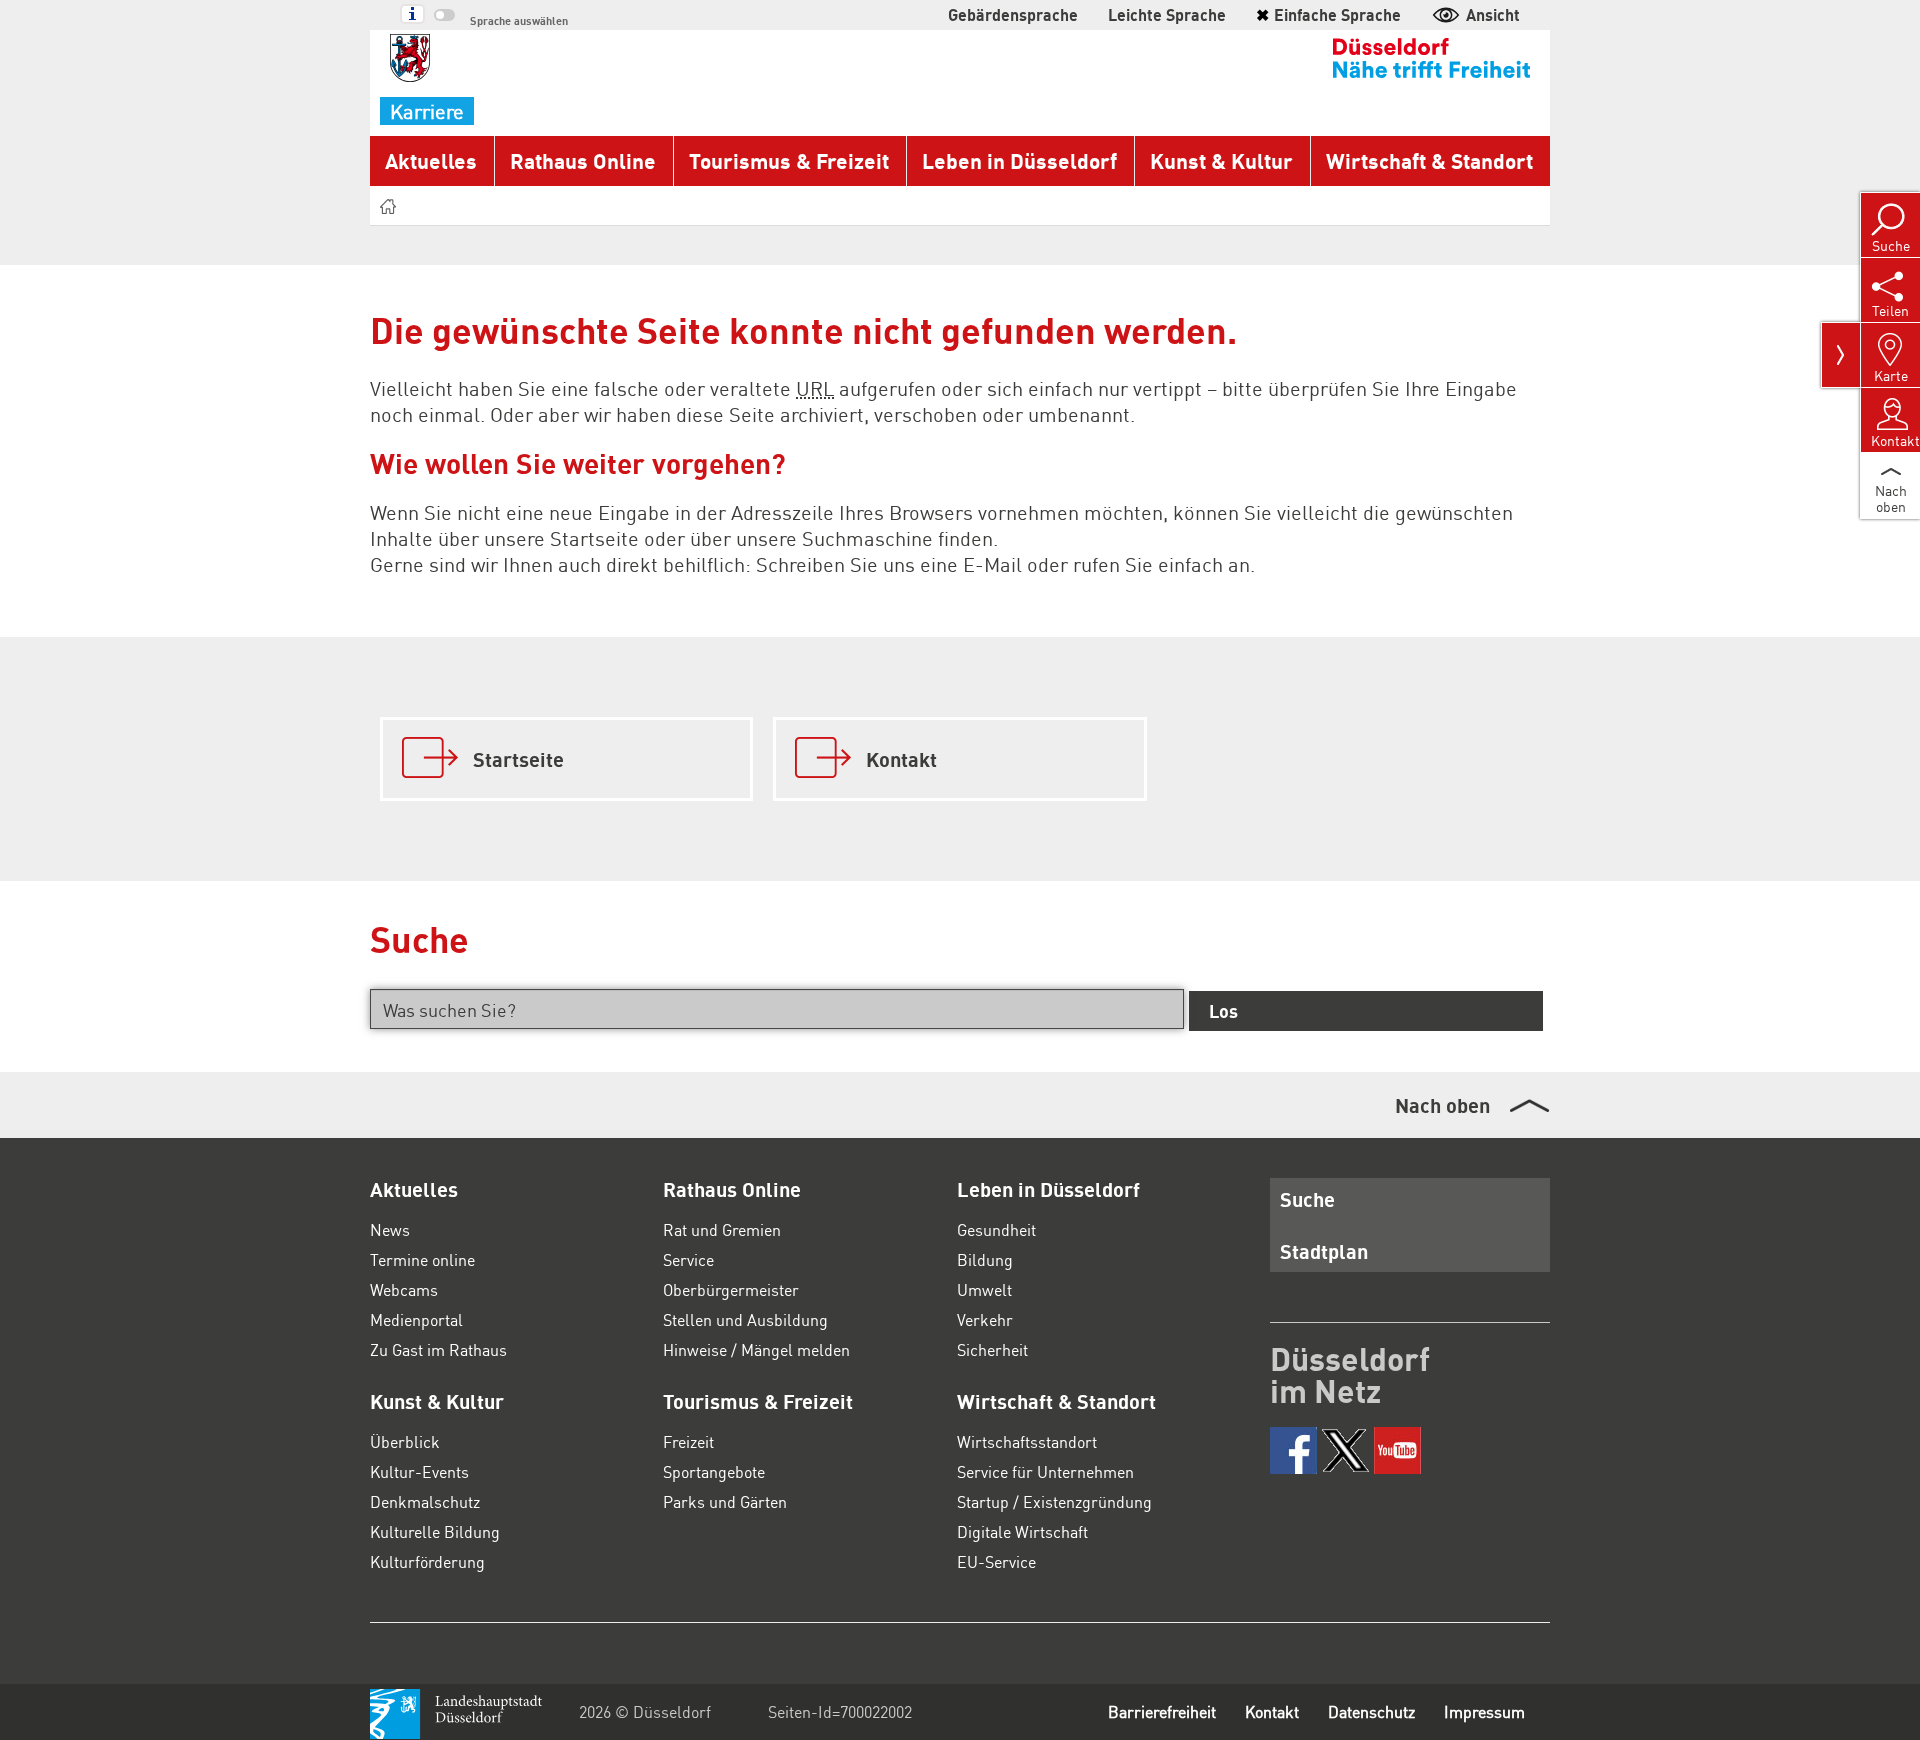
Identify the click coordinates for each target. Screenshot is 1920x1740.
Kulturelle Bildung (435, 1531)
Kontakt (1272, 1711)
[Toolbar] (1841, 355)
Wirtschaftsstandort (1027, 1441)
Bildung (985, 1259)
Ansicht (1493, 14)
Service (688, 1259)
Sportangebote (714, 1471)
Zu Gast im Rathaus (438, 1349)
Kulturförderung (427, 1561)
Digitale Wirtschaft (1022, 1531)
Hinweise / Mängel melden (756, 1349)
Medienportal (416, 1319)
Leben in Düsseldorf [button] (1019, 160)
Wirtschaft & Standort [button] (1429, 160)
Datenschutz (1371, 1711)
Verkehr (985, 1319)
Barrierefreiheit (1162, 1711)
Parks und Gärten (725, 1501)
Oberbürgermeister (731, 1289)
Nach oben (1442, 1105)
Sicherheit (992, 1349)
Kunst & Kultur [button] (1221, 160)
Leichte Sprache (1167, 14)
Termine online (422, 1259)
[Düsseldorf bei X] (1345, 1450)
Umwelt (984, 1289)
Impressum (1484, 1711)
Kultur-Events (419, 1471)
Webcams (404, 1289)
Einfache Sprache (1328, 14)
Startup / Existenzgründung (1054, 1501)
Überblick (405, 1441)
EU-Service (996, 1561)
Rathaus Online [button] (583, 160)
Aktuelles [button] (431, 160)
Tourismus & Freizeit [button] (789, 160)
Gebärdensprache (1013, 14)
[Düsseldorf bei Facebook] (1293, 1450)
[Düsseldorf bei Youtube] (1397, 1450)
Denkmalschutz (425, 1501)
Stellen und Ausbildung (745, 1319)
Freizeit (688, 1441)
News (390, 1229)
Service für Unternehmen (1045, 1471)
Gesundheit (996, 1229)
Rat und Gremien (722, 1229)
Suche (1307, 1199)
